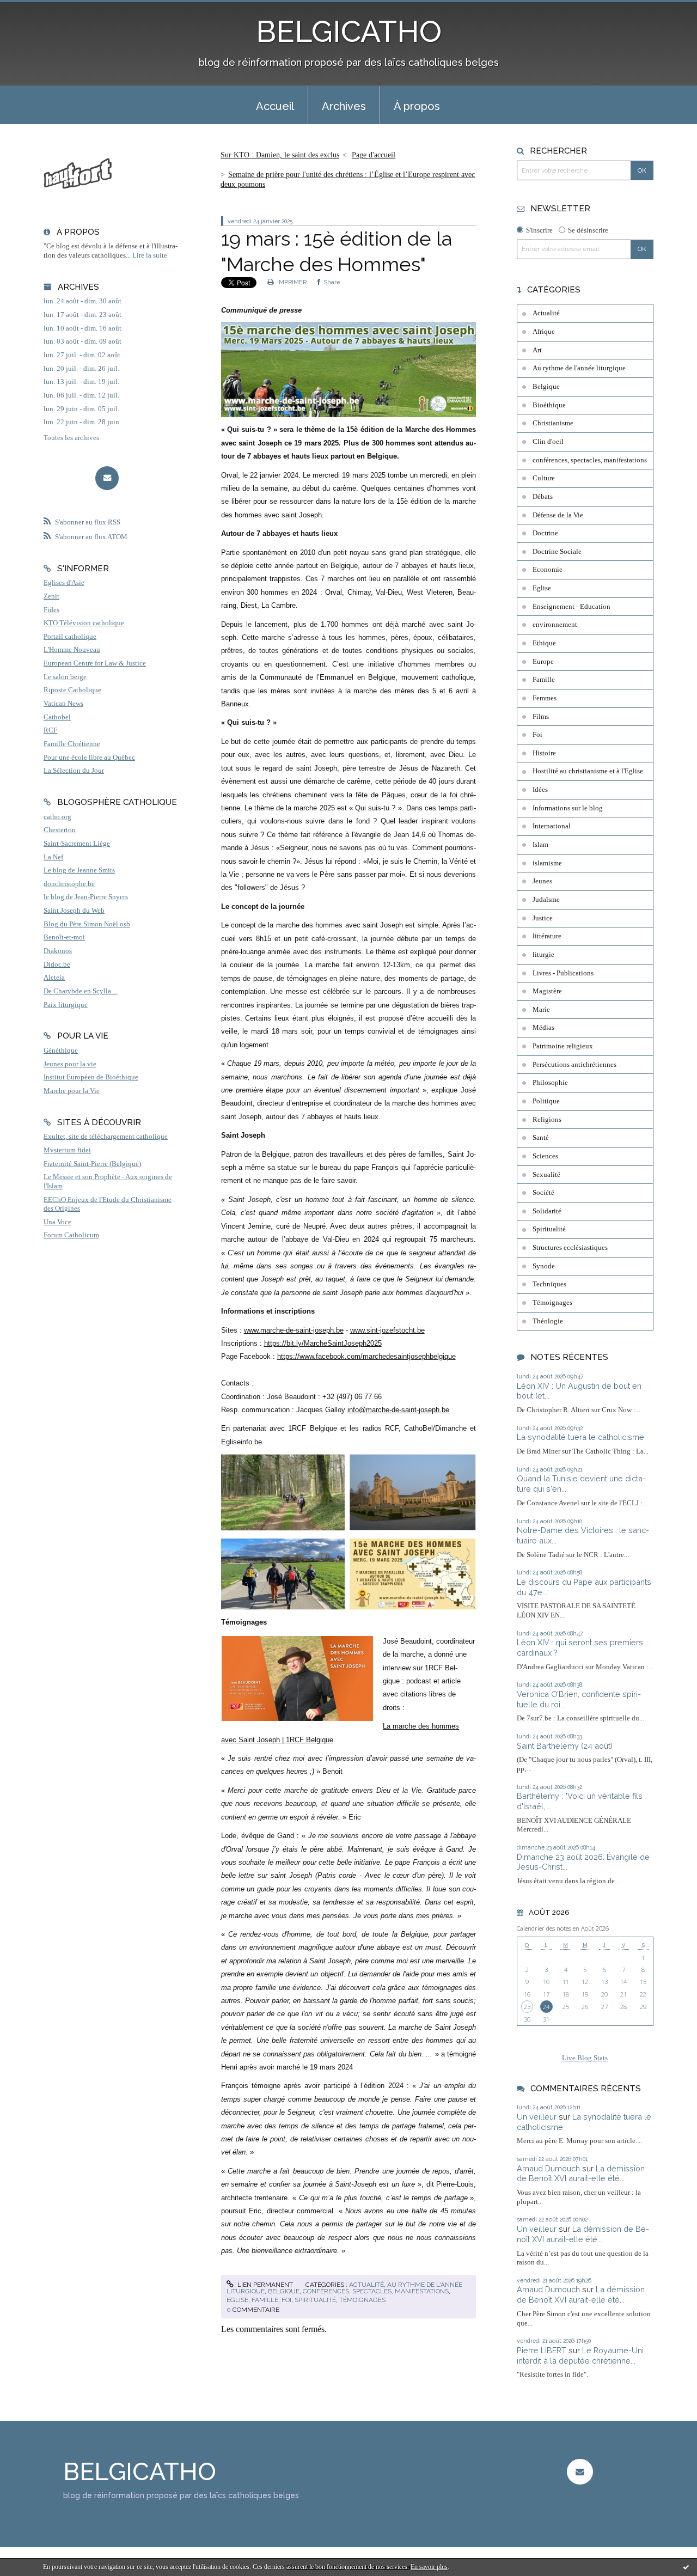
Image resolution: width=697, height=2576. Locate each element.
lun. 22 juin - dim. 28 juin (81, 422)
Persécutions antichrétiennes (574, 1065)
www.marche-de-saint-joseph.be (294, 1330)
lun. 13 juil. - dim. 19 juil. (81, 382)
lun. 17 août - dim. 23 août (82, 315)
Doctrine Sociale (557, 552)
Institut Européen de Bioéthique (91, 1077)
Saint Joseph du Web (74, 911)
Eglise (237, 2300)
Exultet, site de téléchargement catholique (106, 1137)
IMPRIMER (291, 282)
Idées (540, 790)
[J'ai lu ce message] (686, 2567)
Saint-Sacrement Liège (77, 844)
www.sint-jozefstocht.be (387, 1330)
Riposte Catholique (72, 690)
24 (546, 2007)
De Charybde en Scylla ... (81, 991)
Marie (541, 1010)
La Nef (53, 857)
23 (527, 2007)
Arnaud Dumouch (548, 2168)
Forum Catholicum (71, 1235)
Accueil (275, 106)
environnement (555, 625)
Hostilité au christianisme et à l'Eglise (588, 771)
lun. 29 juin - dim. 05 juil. (81, 409)
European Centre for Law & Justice (95, 663)
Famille (265, 2300)
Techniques (549, 1284)
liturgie (543, 955)
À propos (417, 106)
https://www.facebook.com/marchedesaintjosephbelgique (366, 1356)
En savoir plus (429, 2567)
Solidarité (547, 1211)
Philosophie (550, 1083)
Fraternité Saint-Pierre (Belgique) (92, 1164)
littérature (547, 936)
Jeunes (542, 881)
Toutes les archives (71, 438)
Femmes (545, 698)
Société (543, 1193)
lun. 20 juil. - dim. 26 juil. (81, 369)
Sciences (545, 1156)
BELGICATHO (349, 31)
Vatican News (63, 704)
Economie (548, 570)
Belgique (284, 2291)
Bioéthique (549, 405)
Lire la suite (150, 255)
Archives (344, 106)
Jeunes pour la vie (70, 1064)
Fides (51, 610)
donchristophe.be (69, 884)
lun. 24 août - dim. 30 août (82, 301)
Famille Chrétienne (72, 744)
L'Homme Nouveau (72, 650)
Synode (544, 1266)
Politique (546, 1101)
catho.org (57, 817)
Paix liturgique (66, 1005)
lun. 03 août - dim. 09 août (82, 341)
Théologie (548, 1321)
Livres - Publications (563, 973)
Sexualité (546, 1175)
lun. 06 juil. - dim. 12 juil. (81, 395)
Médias (543, 1028)
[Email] (107, 478)
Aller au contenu (34, 10)
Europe (543, 662)
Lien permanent (264, 2285)
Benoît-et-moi (64, 937)
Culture (544, 478)
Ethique (544, 643)
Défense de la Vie (558, 515)
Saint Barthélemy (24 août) (565, 1746)
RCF (50, 730)
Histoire (544, 753)
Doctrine (545, 533)
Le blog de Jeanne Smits (79, 870)
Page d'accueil (374, 155)
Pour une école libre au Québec (89, 758)
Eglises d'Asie (64, 583)
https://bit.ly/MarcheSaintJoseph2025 (323, 1343)
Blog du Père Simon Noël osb (87, 924)
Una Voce (57, 1222)
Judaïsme (546, 900)
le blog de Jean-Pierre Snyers (86, 897)
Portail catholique (70, 637)
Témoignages (362, 2300)
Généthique (61, 1051)
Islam (540, 845)
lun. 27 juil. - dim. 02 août (82, 355)
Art (537, 350)
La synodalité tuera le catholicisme (580, 1437)
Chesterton (60, 830)
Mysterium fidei (67, 1150)
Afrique (544, 332)
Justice (543, 918)
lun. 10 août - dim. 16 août (82, 328)
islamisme (547, 863)
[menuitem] (275, 105)
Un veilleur (537, 2117)
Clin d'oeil (548, 442)
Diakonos (58, 951)
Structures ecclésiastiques (570, 1248)
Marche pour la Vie (72, 1091)
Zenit (51, 596)
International (552, 826)
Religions (547, 1120)
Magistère (547, 991)
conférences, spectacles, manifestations (376, 2291)
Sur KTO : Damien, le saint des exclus (280, 155)
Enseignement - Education (571, 607)
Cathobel (57, 717)
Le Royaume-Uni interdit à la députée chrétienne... (580, 2355)
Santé (541, 1138)
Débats (543, 497)
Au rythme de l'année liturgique (579, 368)
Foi (286, 2300)
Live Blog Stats (585, 2058)
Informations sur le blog (568, 808)
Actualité (366, 2285)
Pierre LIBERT (542, 2350)
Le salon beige (65, 677)
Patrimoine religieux (563, 1046)
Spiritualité (315, 2300)
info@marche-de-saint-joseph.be (398, 1410)
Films (541, 717)
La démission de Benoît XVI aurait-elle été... (581, 2174)
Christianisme (553, 423)
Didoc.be (57, 965)
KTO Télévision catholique (84, 623)
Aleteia (54, 978)
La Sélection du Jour (74, 771)
